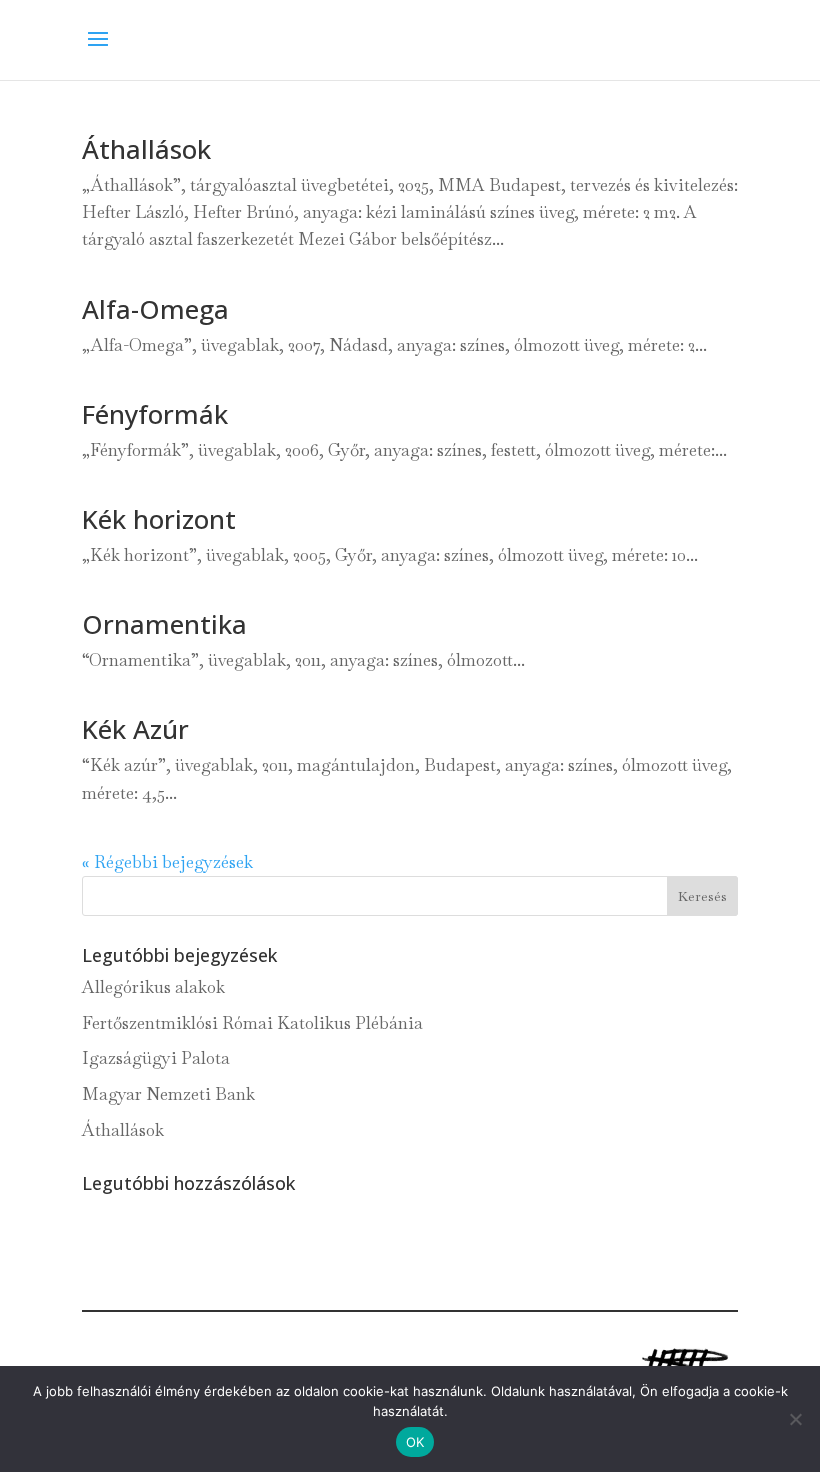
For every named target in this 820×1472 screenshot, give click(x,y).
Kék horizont (159, 519)
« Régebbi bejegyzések (167, 862)
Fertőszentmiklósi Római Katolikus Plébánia (252, 1023)
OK (415, 1442)
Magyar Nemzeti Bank (168, 1094)
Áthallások (146, 149)
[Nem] (795, 1419)
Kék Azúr (135, 729)
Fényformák (155, 414)
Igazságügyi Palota (156, 1058)
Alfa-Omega (155, 309)
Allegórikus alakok (153, 987)
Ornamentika (164, 624)
